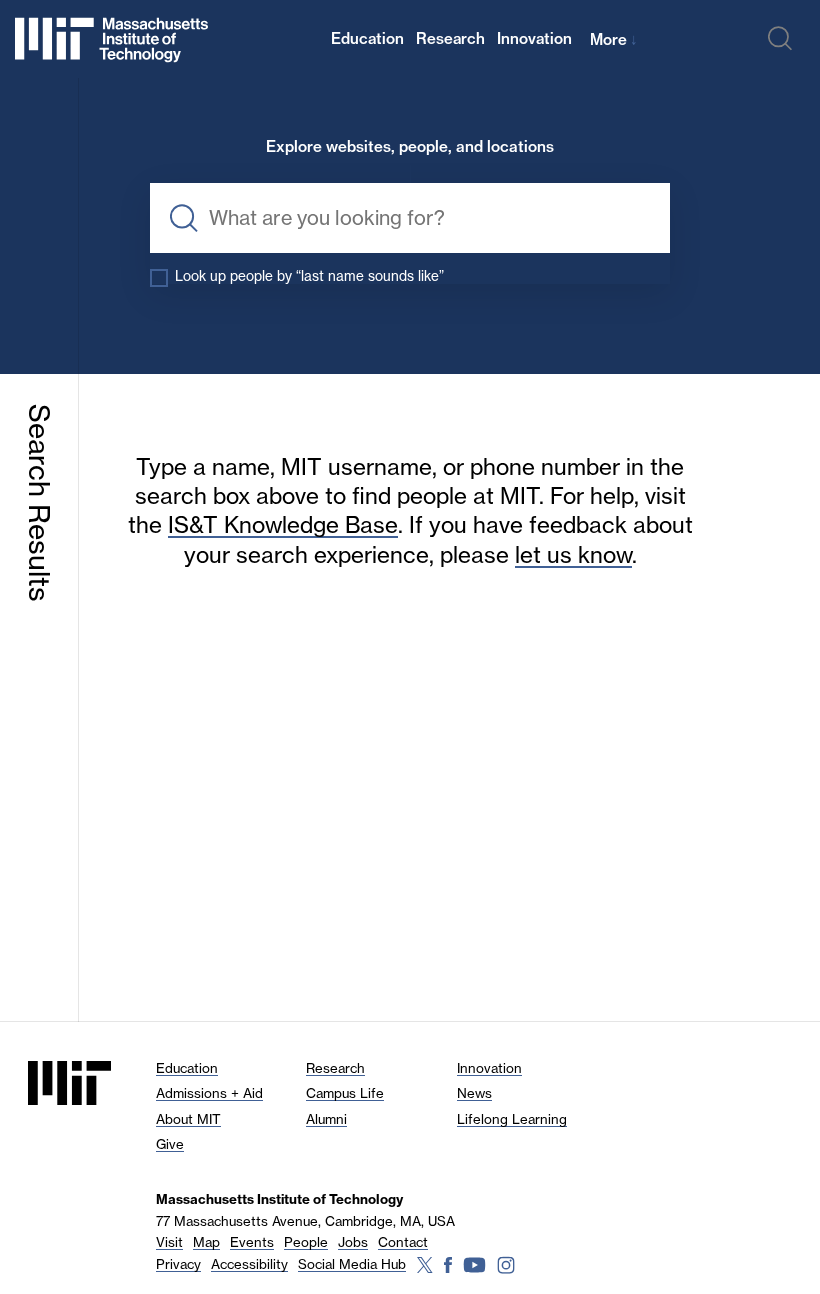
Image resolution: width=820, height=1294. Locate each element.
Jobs (353, 1242)
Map (206, 1242)
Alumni (326, 1119)
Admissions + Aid (209, 1093)
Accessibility (249, 1264)
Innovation (534, 38)
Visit (169, 1242)
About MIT (188, 1119)
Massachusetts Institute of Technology (279, 1199)
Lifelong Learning (512, 1119)
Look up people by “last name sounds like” (309, 276)
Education (367, 38)
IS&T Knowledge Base (283, 524)
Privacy (178, 1264)
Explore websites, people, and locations (410, 147)
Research (450, 38)
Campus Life (345, 1093)
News (474, 1093)
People (306, 1242)
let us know (573, 554)
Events (252, 1242)
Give (170, 1144)
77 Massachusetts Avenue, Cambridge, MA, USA (305, 1221)
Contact (403, 1242)
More (614, 39)
